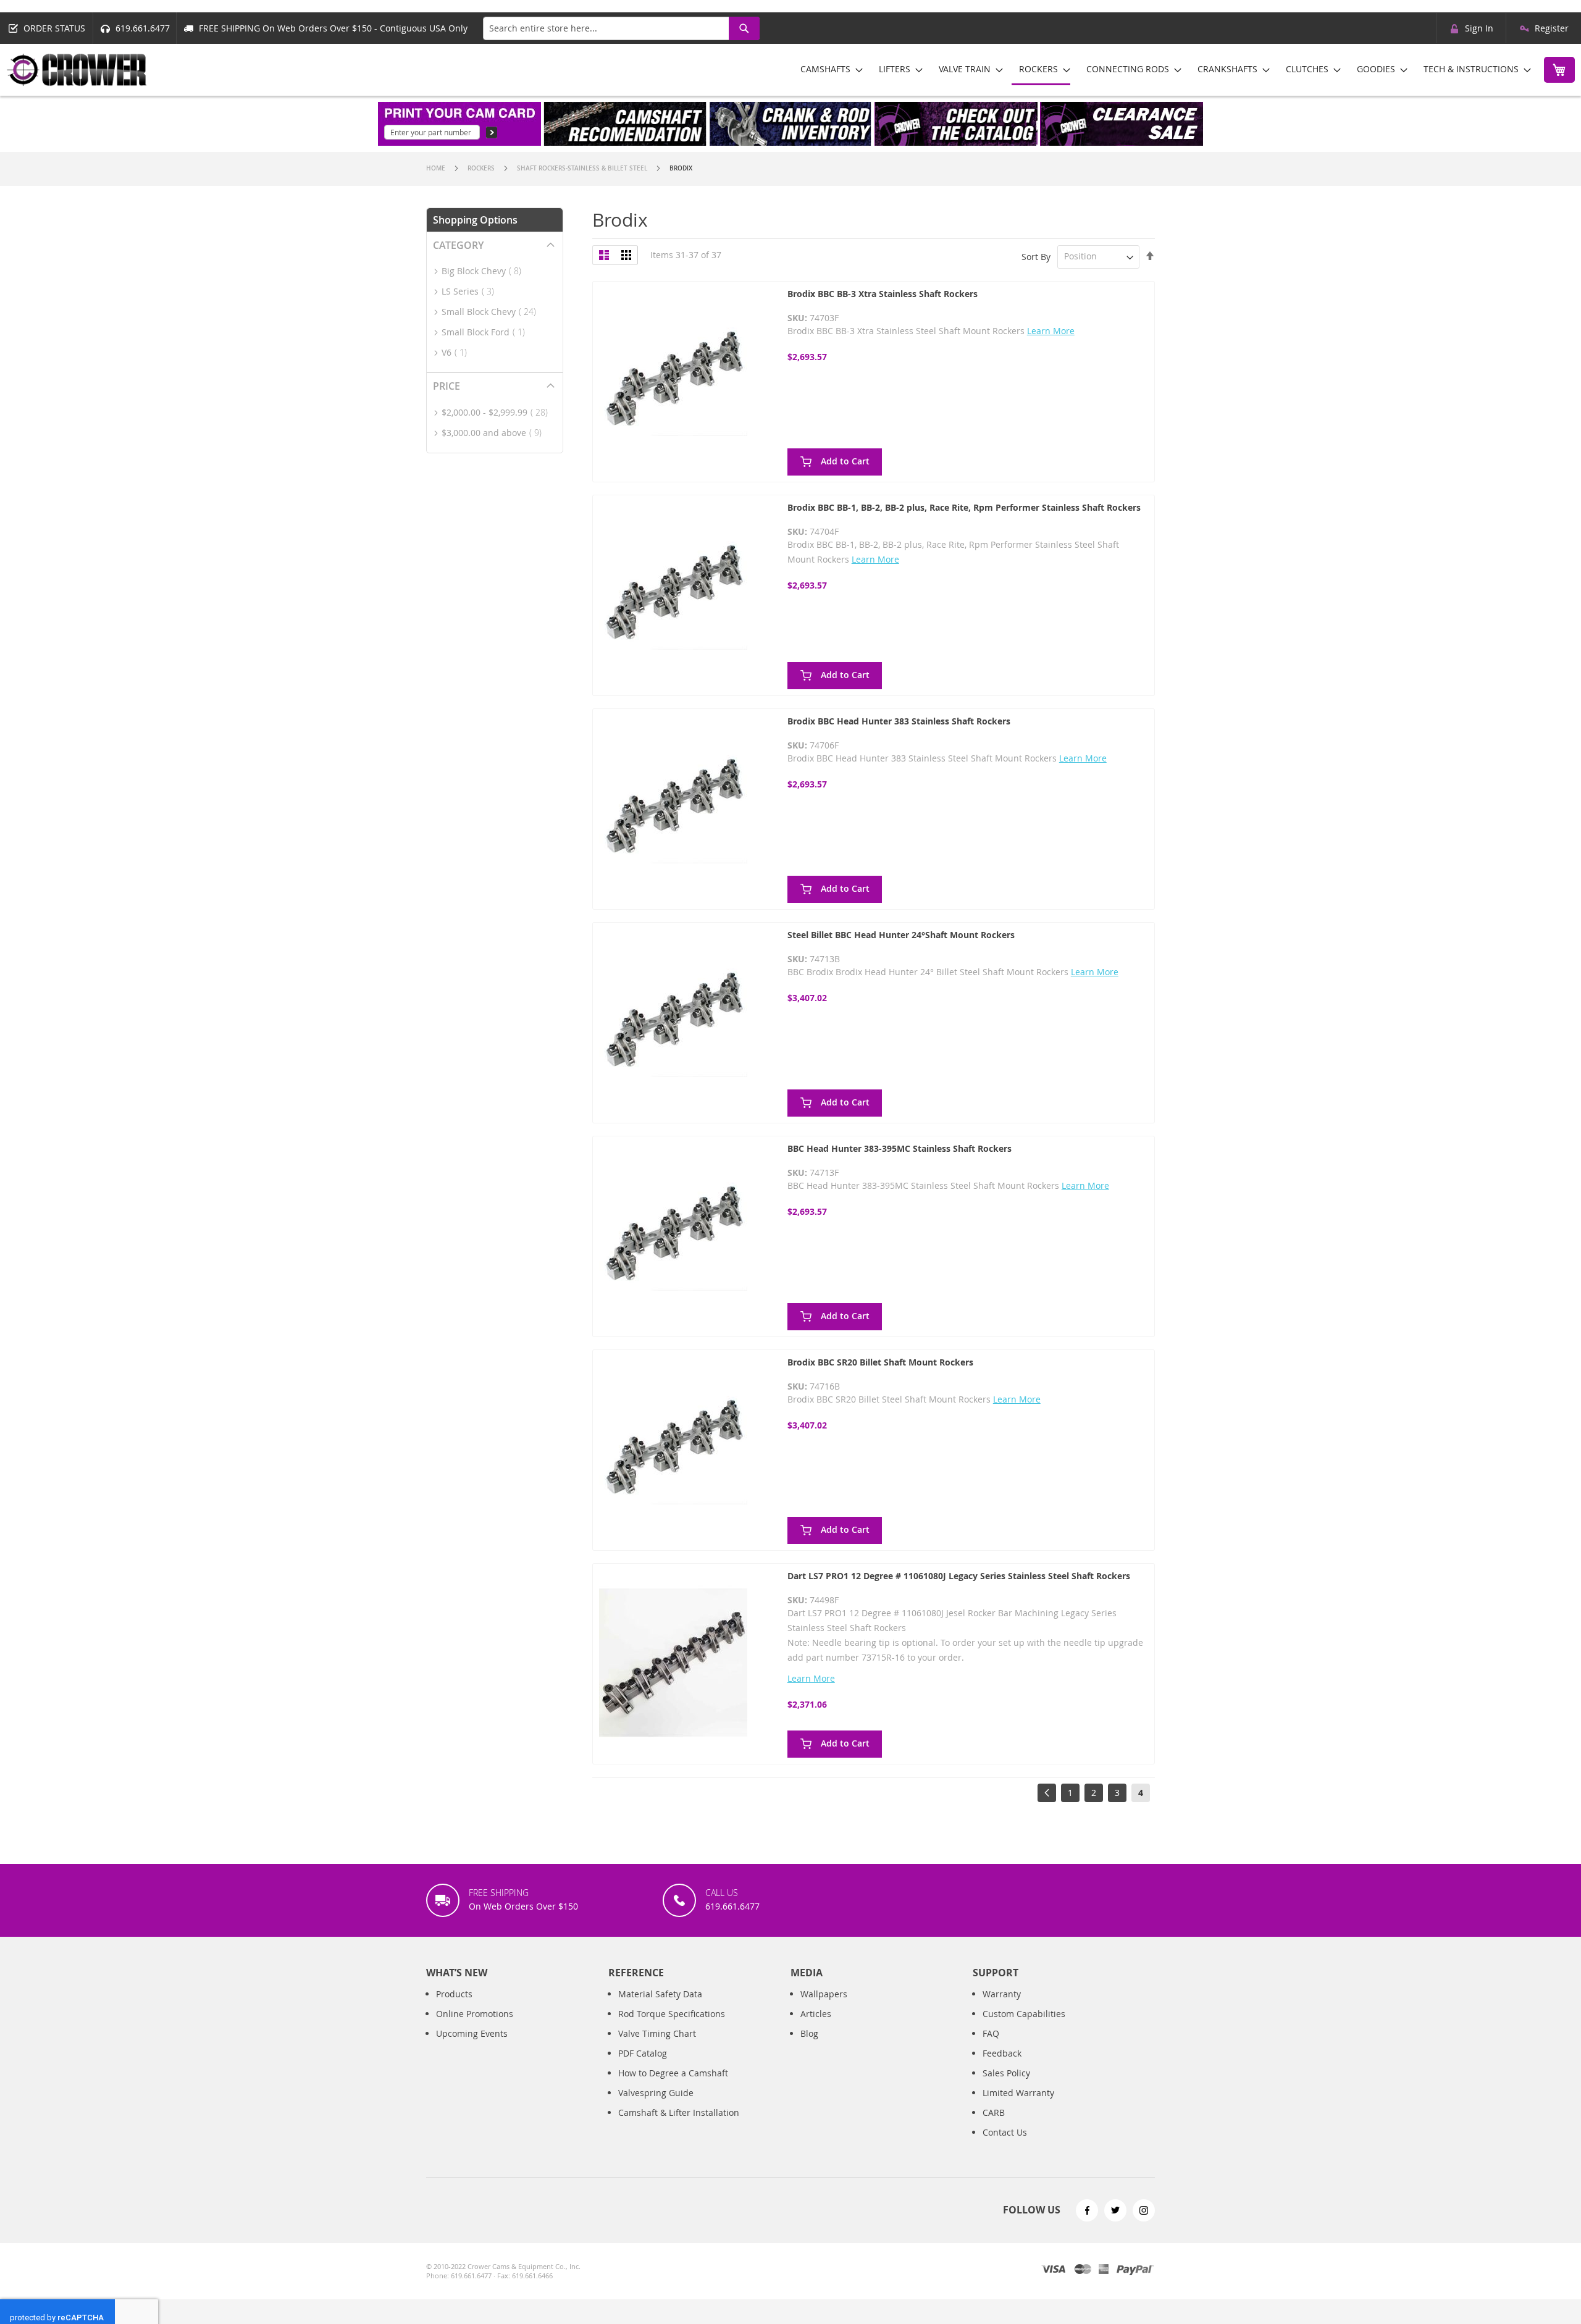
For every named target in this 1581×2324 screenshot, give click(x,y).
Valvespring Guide (656, 2093)
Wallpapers (824, 1994)
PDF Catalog (643, 2053)
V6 (458, 352)
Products (454, 1994)
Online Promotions (475, 2014)
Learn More (1051, 331)
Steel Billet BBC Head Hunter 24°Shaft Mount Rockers (901, 935)
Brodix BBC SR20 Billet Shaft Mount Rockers (880, 1362)
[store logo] (77, 70)
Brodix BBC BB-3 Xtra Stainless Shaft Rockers (883, 294)
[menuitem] (828, 69)
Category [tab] (458, 245)
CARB (994, 2112)
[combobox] (621, 28)
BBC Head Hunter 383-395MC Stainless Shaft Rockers (900, 1148)
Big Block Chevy (485, 271)
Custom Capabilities (1024, 2014)
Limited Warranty (1018, 2093)
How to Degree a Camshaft (673, 2073)
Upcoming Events (472, 2033)
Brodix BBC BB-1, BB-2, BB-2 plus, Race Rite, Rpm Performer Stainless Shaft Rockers (964, 507)
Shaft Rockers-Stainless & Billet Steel (583, 168)
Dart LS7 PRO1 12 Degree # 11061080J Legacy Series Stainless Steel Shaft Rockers (959, 1576)
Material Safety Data (660, 1994)
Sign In (1479, 28)
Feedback (1002, 2053)
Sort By (1036, 256)
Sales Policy (1006, 2073)
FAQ (991, 2033)
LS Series (472, 291)
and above (495, 433)
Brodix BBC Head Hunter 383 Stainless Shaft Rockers (899, 721)
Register (1552, 28)
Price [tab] (447, 386)
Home (437, 168)
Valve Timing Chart (657, 2033)
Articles (816, 2014)
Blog (809, 2033)
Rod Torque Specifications (672, 2014)
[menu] (1161, 70)
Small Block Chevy (493, 312)
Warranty (1002, 1994)
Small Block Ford (487, 332)
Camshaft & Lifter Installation (679, 2112)
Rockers (482, 168)
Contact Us (1005, 2132)
